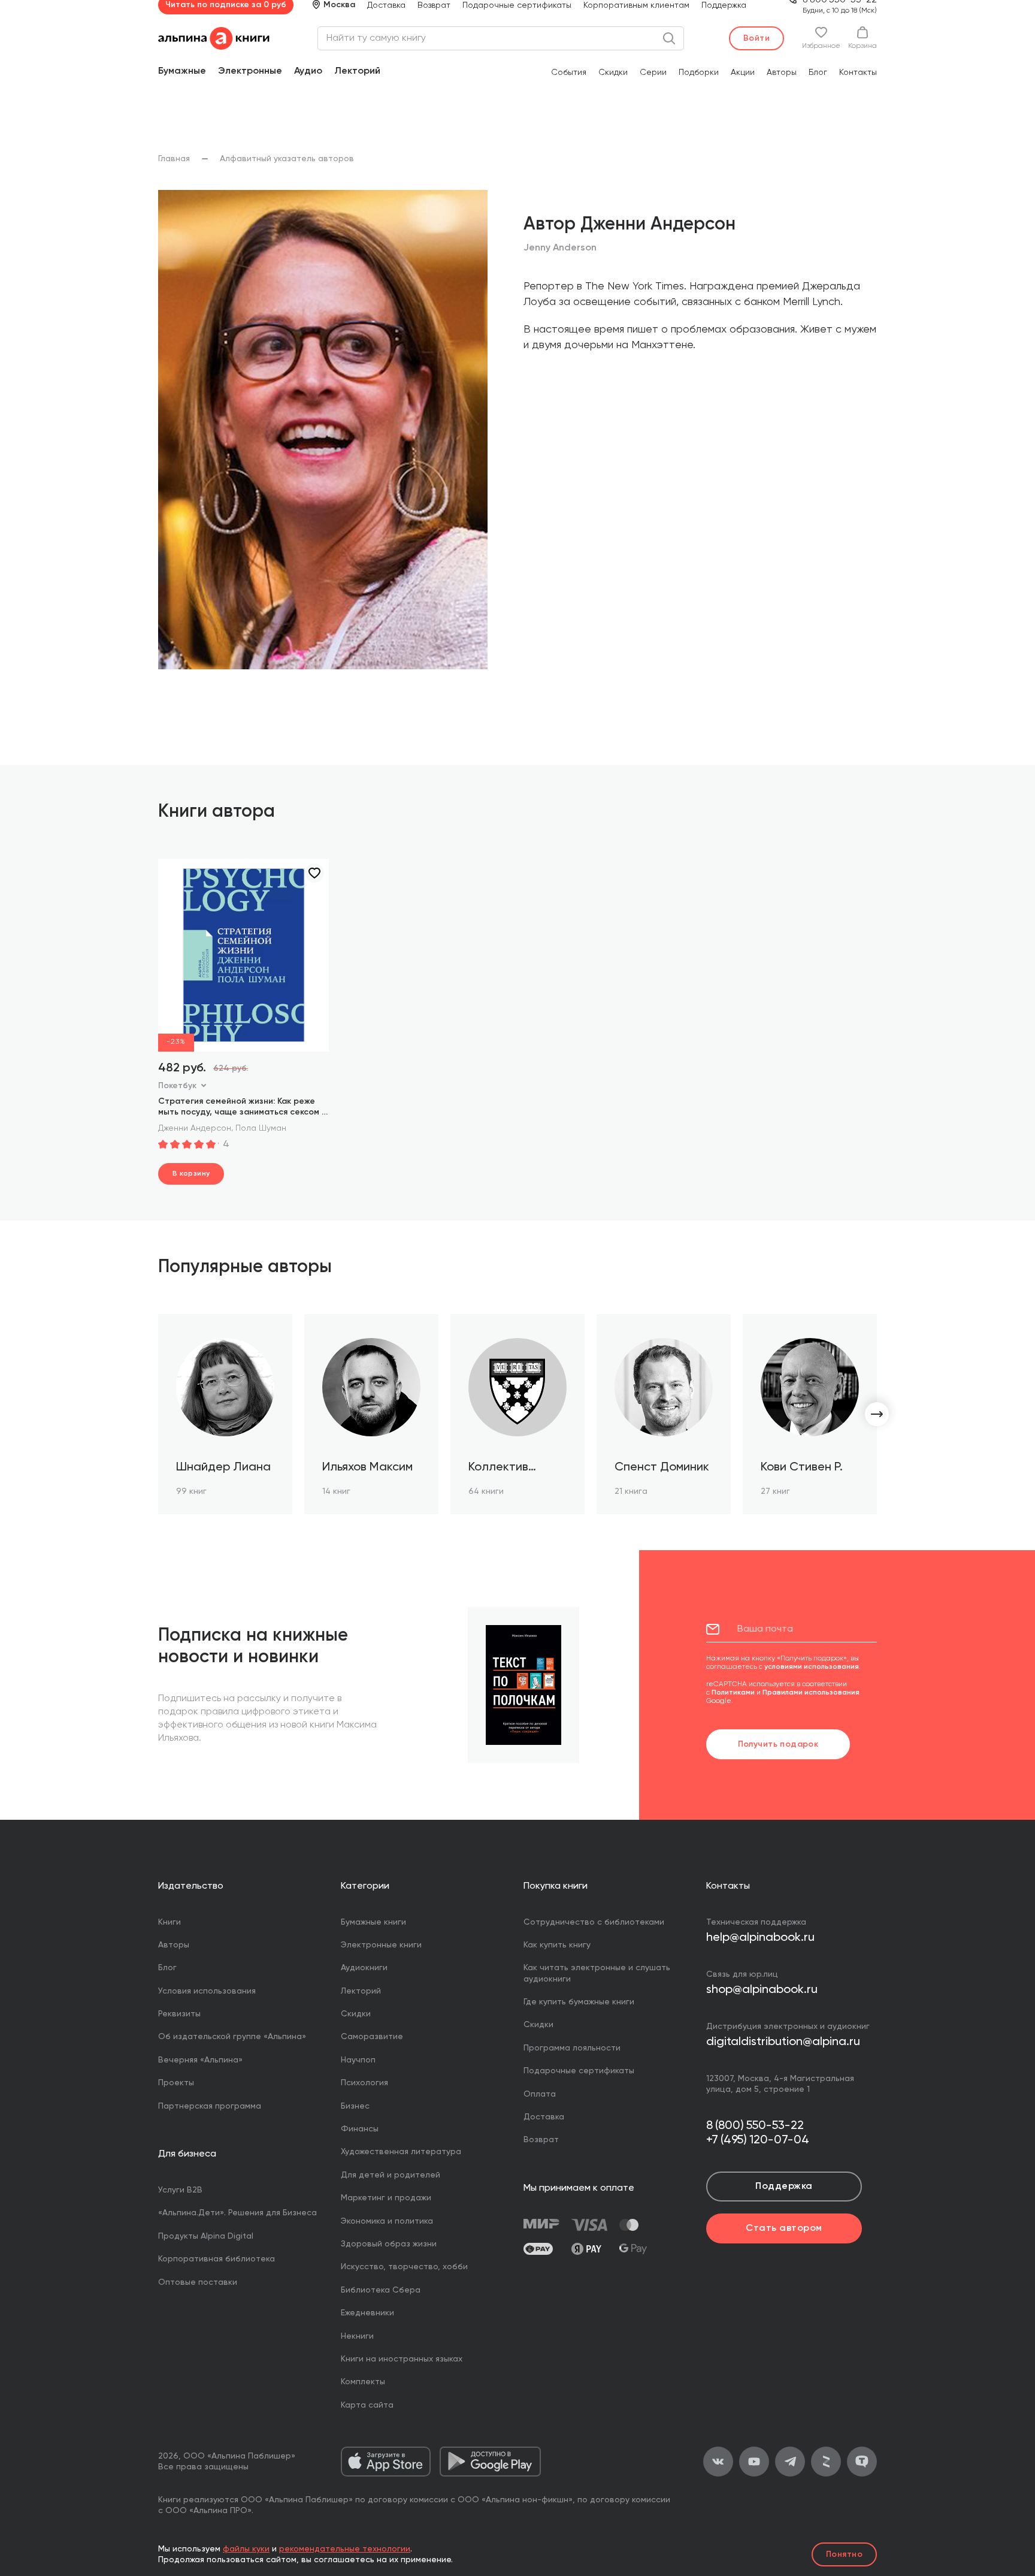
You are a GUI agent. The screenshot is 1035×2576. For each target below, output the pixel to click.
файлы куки (246, 2549)
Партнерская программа (210, 2106)
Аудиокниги (364, 1968)
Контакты (858, 73)
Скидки (613, 73)
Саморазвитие (372, 2037)
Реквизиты (179, 2014)
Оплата (540, 2094)
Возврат (434, 5)
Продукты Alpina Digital (206, 2236)
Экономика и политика (387, 2221)
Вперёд (877, 1414)
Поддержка (724, 5)
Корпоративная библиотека (217, 2259)
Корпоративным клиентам (636, 5)
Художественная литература (401, 2152)
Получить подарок (778, 1744)
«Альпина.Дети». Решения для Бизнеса (237, 2213)
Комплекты (363, 2382)
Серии (653, 73)
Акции (743, 73)
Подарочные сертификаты (517, 5)
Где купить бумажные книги (579, 2002)
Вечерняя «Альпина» (200, 2060)
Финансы (360, 2129)
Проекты (176, 2083)
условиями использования (812, 1667)
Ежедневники (367, 2313)
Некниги (357, 2336)
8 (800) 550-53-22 (755, 2126)
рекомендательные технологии (345, 2549)
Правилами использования (811, 1693)
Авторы (782, 73)
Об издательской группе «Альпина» (232, 2037)
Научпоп (358, 2060)
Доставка (386, 5)
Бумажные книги (373, 1922)
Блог (818, 73)
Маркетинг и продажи (386, 2198)
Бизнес (355, 2106)
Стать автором (784, 2228)
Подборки (699, 73)
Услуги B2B (180, 2190)
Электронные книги (381, 1945)
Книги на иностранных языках (402, 2359)
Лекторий (357, 71)
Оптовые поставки (198, 2282)
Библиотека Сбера (381, 2290)
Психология (364, 2083)
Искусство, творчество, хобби (404, 2267)
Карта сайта (367, 2405)
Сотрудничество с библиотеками (594, 1922)
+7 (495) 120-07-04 (758, 2140)
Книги (170, 1922)
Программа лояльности (572, 2048)
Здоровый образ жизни (389, 2244)
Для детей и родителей (391, 2175)
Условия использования (207, 1991)
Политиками (733, 1693)
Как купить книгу (557, 1945)
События (569, 73)
